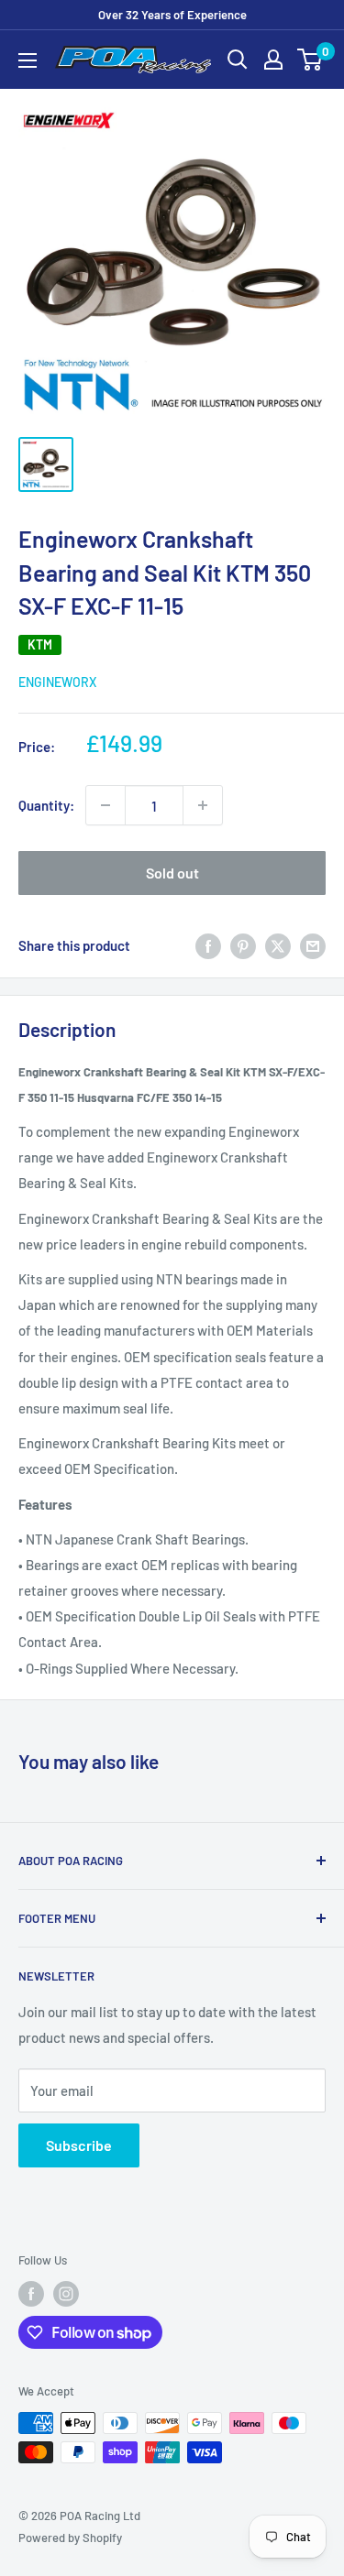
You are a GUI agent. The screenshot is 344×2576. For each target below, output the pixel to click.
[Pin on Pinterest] (243, 945)
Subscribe (79, 2145)
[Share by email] (313, 945)
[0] (311, 60)
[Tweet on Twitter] (278, 945)
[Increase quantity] (203, 805)
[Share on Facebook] (208, 945)
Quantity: (46, 805)
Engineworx (57, 682)
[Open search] (238, 60)
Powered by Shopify (70, 2538)
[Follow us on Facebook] (31, 2294)
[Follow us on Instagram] (66, 2294)
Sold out (172, 873)
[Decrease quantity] (105, 805)
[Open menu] (28, 60)
